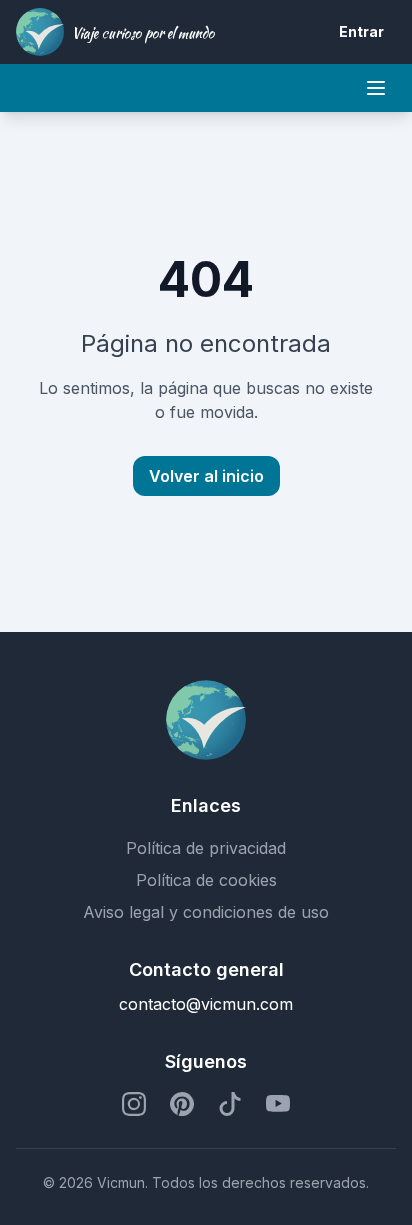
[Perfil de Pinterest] (182, 1104)
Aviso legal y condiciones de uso (206, 912)
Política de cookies (206, 880)
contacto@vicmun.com (206, 1004)
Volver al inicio (206, 476)
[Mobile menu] (376, 88)
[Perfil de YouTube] (278, 1104)
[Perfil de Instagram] (134, 1104)
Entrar (361, 31)
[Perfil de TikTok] (230, 1104)
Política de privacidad (206, 848)
